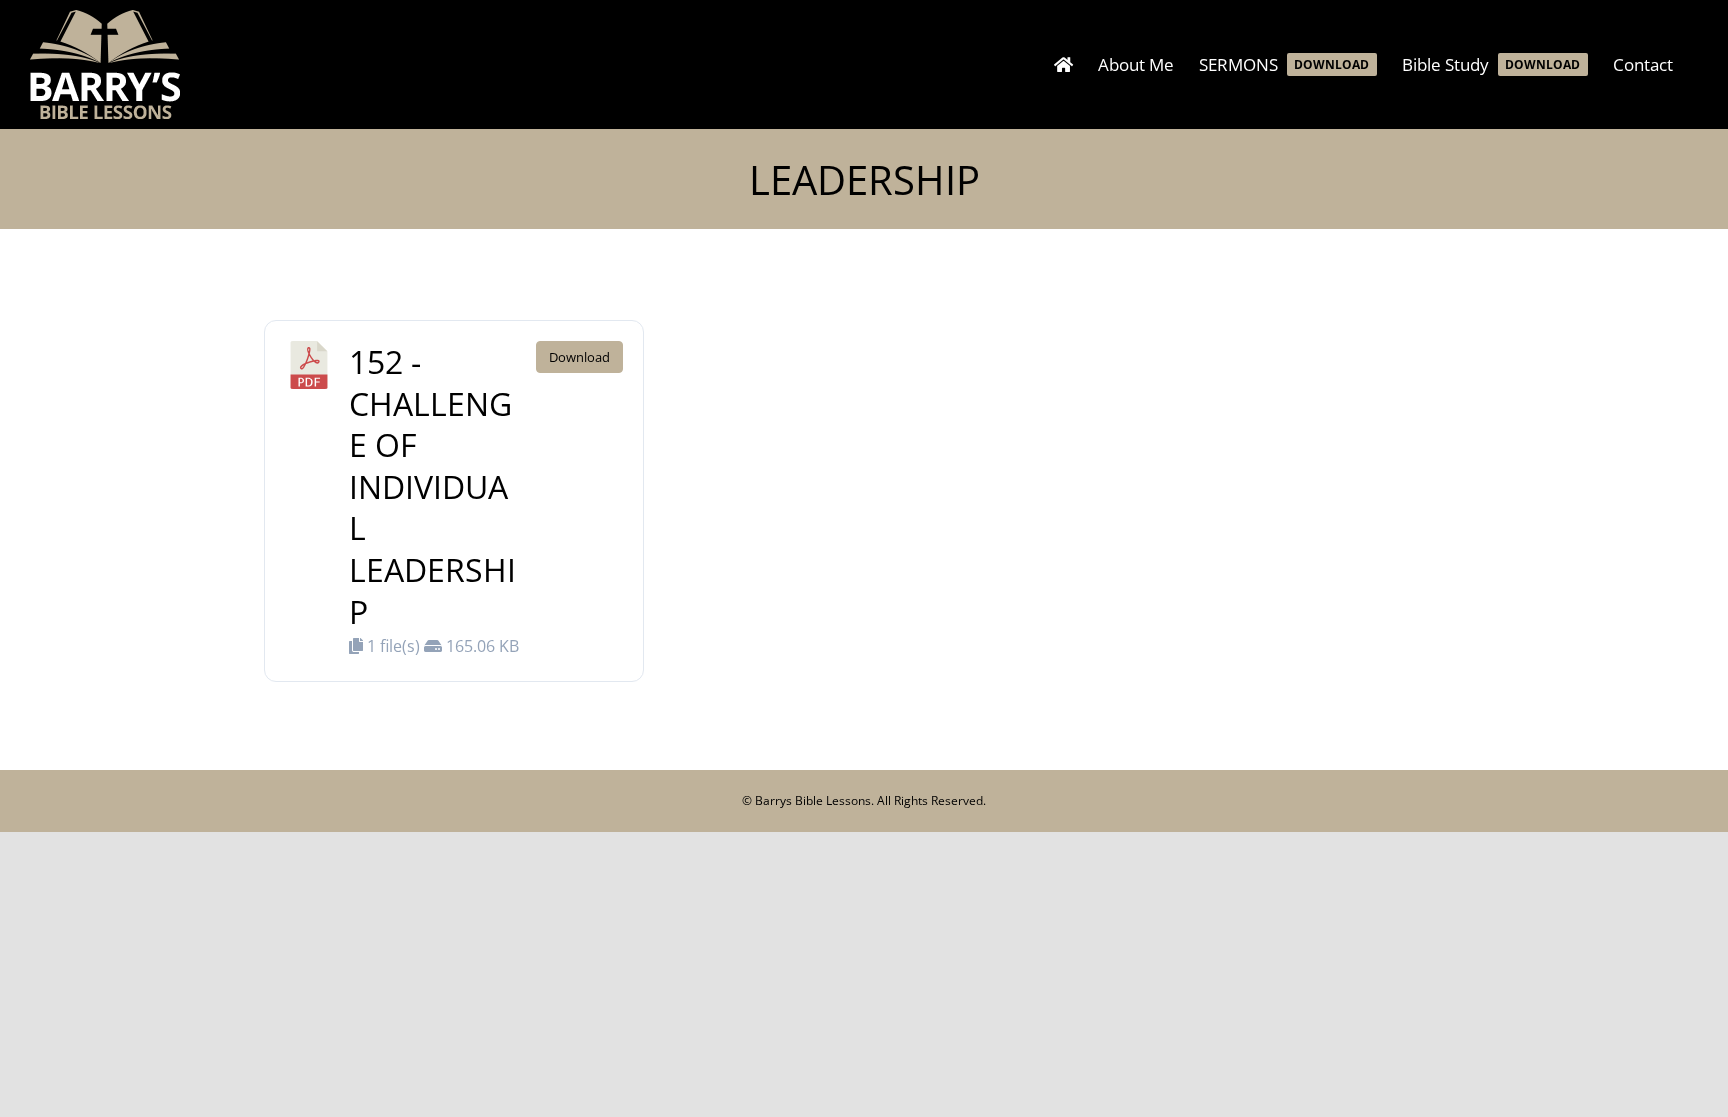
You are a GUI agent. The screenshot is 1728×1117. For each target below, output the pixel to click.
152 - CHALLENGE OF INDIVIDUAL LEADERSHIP (432, 486)
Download (579, 357)
